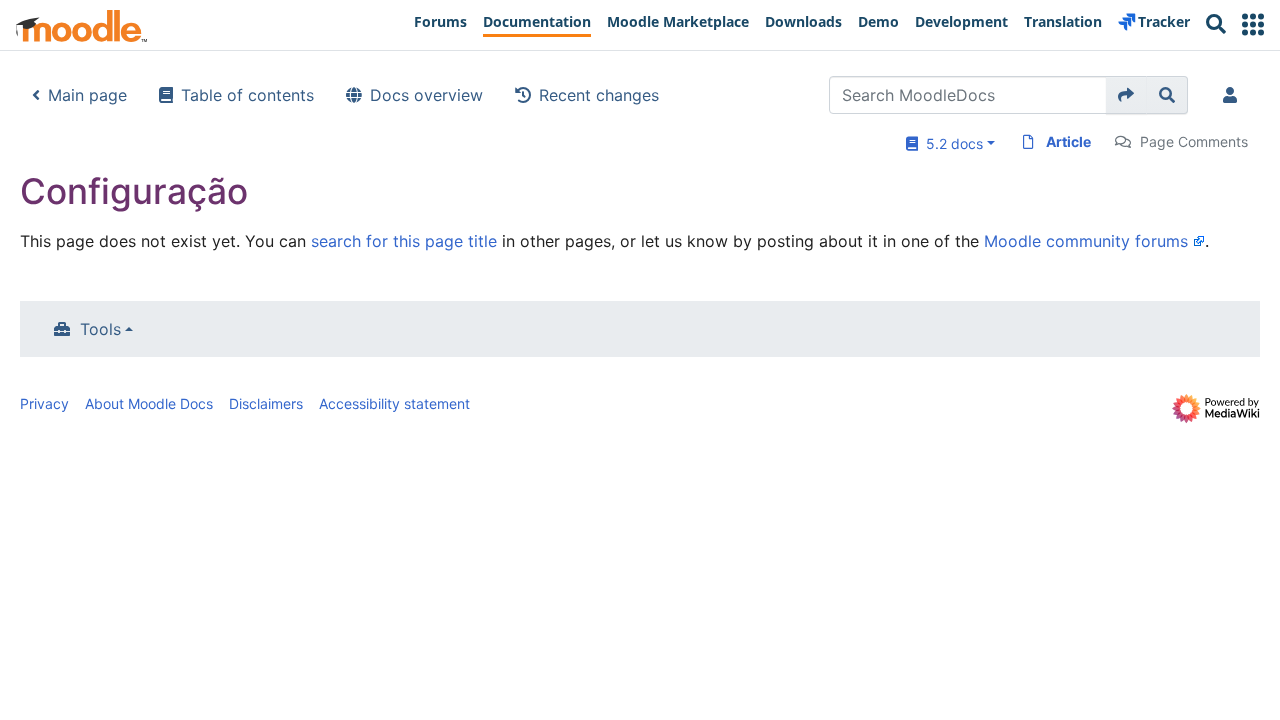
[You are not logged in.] (1234, 95)
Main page (87, 95)
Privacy (44, 403)
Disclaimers (266, 403)
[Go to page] (1126, 95)
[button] (1253, 24)
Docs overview (426, 95)
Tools (100, 329)
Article (1068, 141)
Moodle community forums (1086, 241)
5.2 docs (950, 143)
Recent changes (599, 95)
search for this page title (404, 241)
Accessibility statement (394, 403)
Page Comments (1194, 141)
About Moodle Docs (149, 403)
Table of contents (247, 95)
